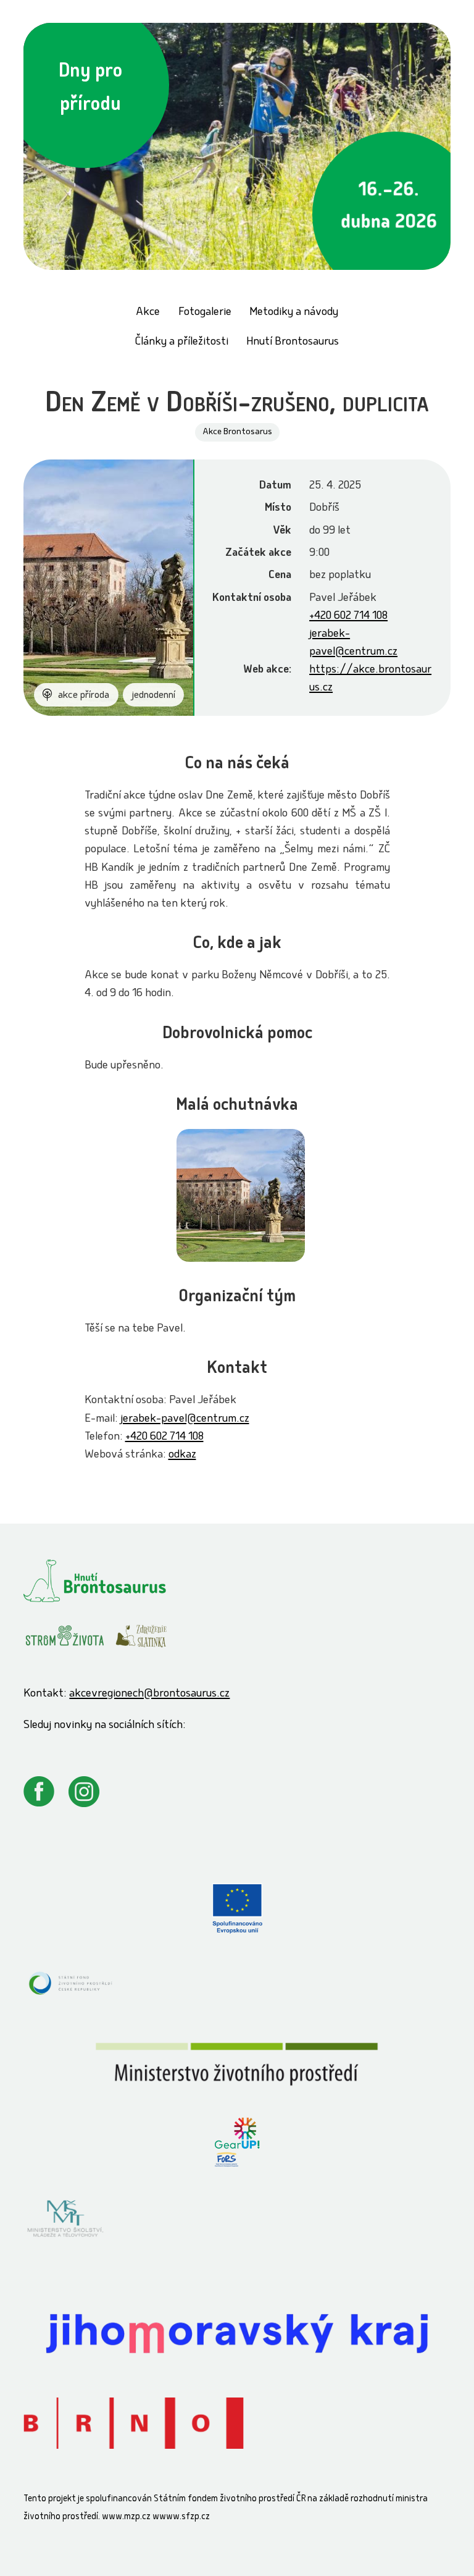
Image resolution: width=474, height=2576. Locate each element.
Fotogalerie (205, 313)
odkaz (182, 1455)
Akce (148, 313)
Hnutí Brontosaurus (293, 342)
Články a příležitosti (182, 342)
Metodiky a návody (294, 313)
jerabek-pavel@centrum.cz (185, 1420)
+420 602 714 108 (348, 617)
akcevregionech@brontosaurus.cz (149, 1694)
